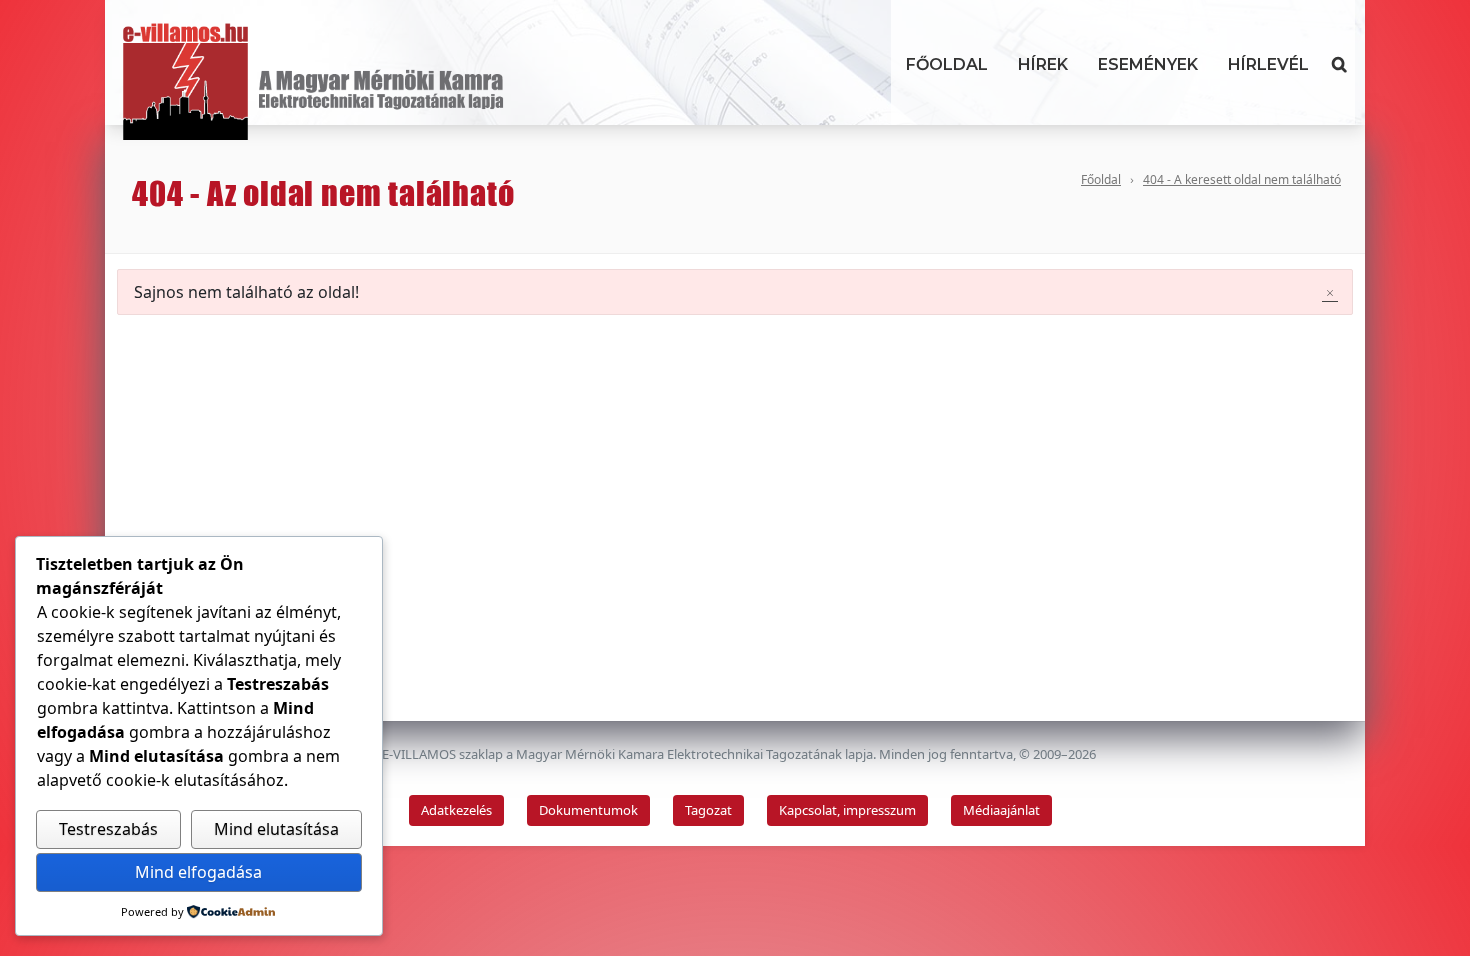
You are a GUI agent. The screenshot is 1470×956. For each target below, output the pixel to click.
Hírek (1043, 64)
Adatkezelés (456, 810)
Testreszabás (108, 829)
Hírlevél (1268, 64)
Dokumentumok (588, 810)
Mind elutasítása (276, 829)
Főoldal (947, 64)
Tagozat (708, 810)
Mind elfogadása (198, 872)
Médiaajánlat (1001, 810)
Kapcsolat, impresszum (847, 810)
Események (1148, 64)
